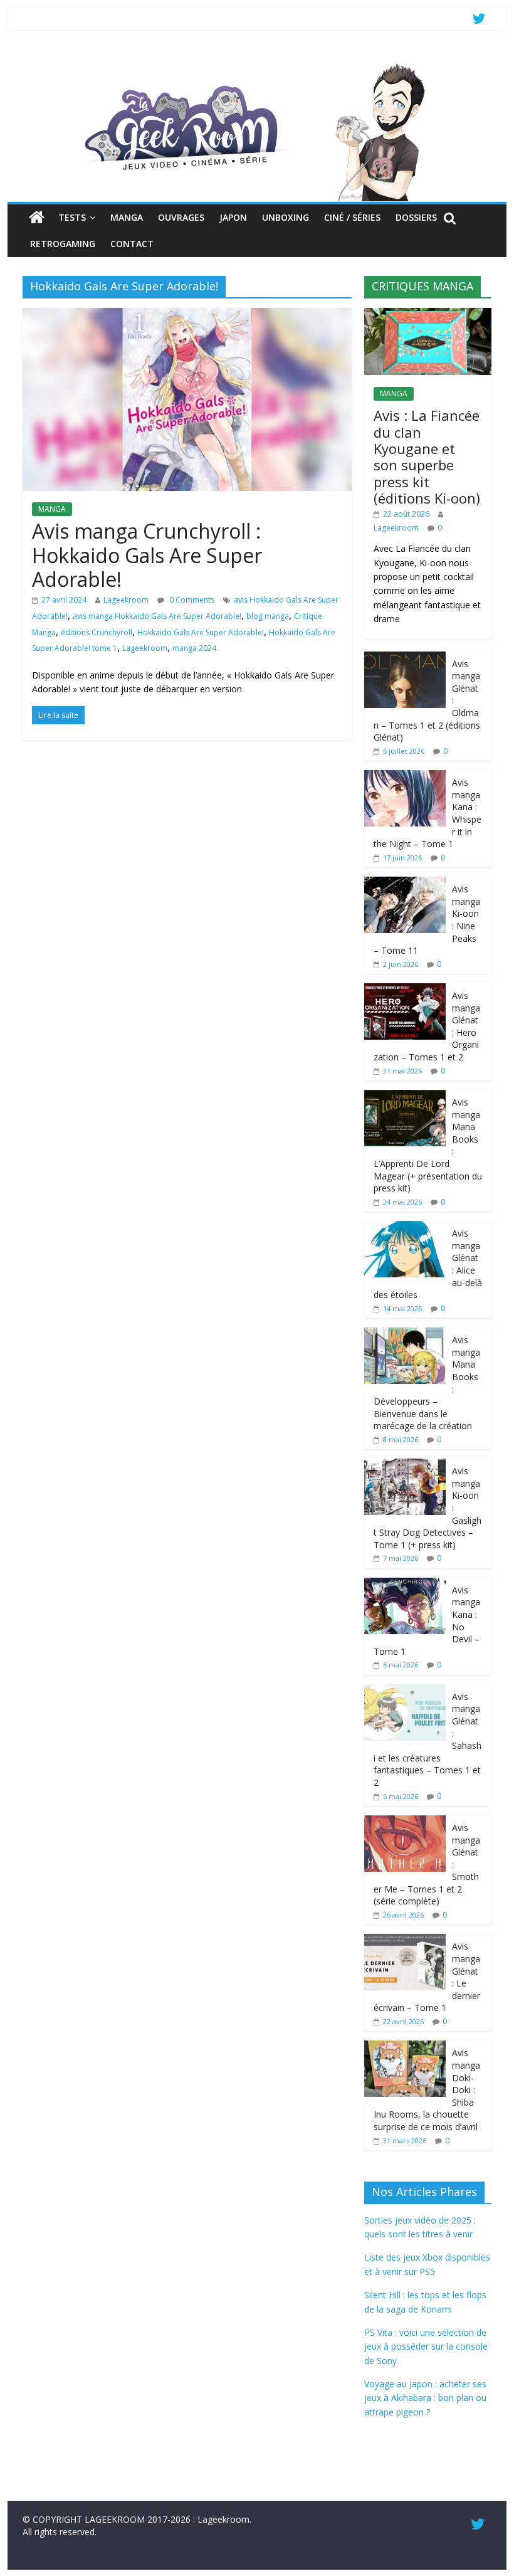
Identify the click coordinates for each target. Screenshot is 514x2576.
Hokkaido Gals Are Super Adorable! (201, 632)
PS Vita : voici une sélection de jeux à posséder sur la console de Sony (426, 2346)
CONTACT (132, 244)
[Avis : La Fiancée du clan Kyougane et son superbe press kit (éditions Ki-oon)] (428, 314)
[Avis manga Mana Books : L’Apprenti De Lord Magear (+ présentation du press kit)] (405, 1096)
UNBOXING (286, 217)
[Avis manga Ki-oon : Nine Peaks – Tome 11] (405, 883)
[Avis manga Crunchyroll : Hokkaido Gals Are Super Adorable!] (187, 315)
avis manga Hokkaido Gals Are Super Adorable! (157, 616)
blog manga (268, 616)
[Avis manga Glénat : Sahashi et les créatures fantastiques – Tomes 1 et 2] (405, 1691)
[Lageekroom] (257, 66)
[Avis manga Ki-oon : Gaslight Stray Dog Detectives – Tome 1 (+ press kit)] (405, 1465)
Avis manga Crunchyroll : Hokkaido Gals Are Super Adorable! (147, 555)
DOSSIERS (416, 217)
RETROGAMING (63, 244)
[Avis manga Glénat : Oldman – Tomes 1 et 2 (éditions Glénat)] (405, 658)
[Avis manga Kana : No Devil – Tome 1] (405, 1584)
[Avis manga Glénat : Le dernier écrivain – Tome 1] (405, 1940)
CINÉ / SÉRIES (352, 217)
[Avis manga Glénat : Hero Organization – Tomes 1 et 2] (405, 990)
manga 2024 (194, 648)
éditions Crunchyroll (97, 632)
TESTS (72, 217)
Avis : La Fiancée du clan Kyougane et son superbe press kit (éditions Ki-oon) (427, 457)
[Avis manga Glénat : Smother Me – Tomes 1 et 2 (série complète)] (405, 1822)
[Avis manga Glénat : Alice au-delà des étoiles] (405, 1227)
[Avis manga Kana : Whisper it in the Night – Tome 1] (405, 777)
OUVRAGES (181, 217)
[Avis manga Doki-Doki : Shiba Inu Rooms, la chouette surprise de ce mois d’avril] (405, 2047)
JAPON (233, 217)
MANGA (127, 217)
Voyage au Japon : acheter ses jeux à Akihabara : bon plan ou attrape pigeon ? (425, 2398)
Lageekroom (126, 600)
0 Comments (191, 600)
